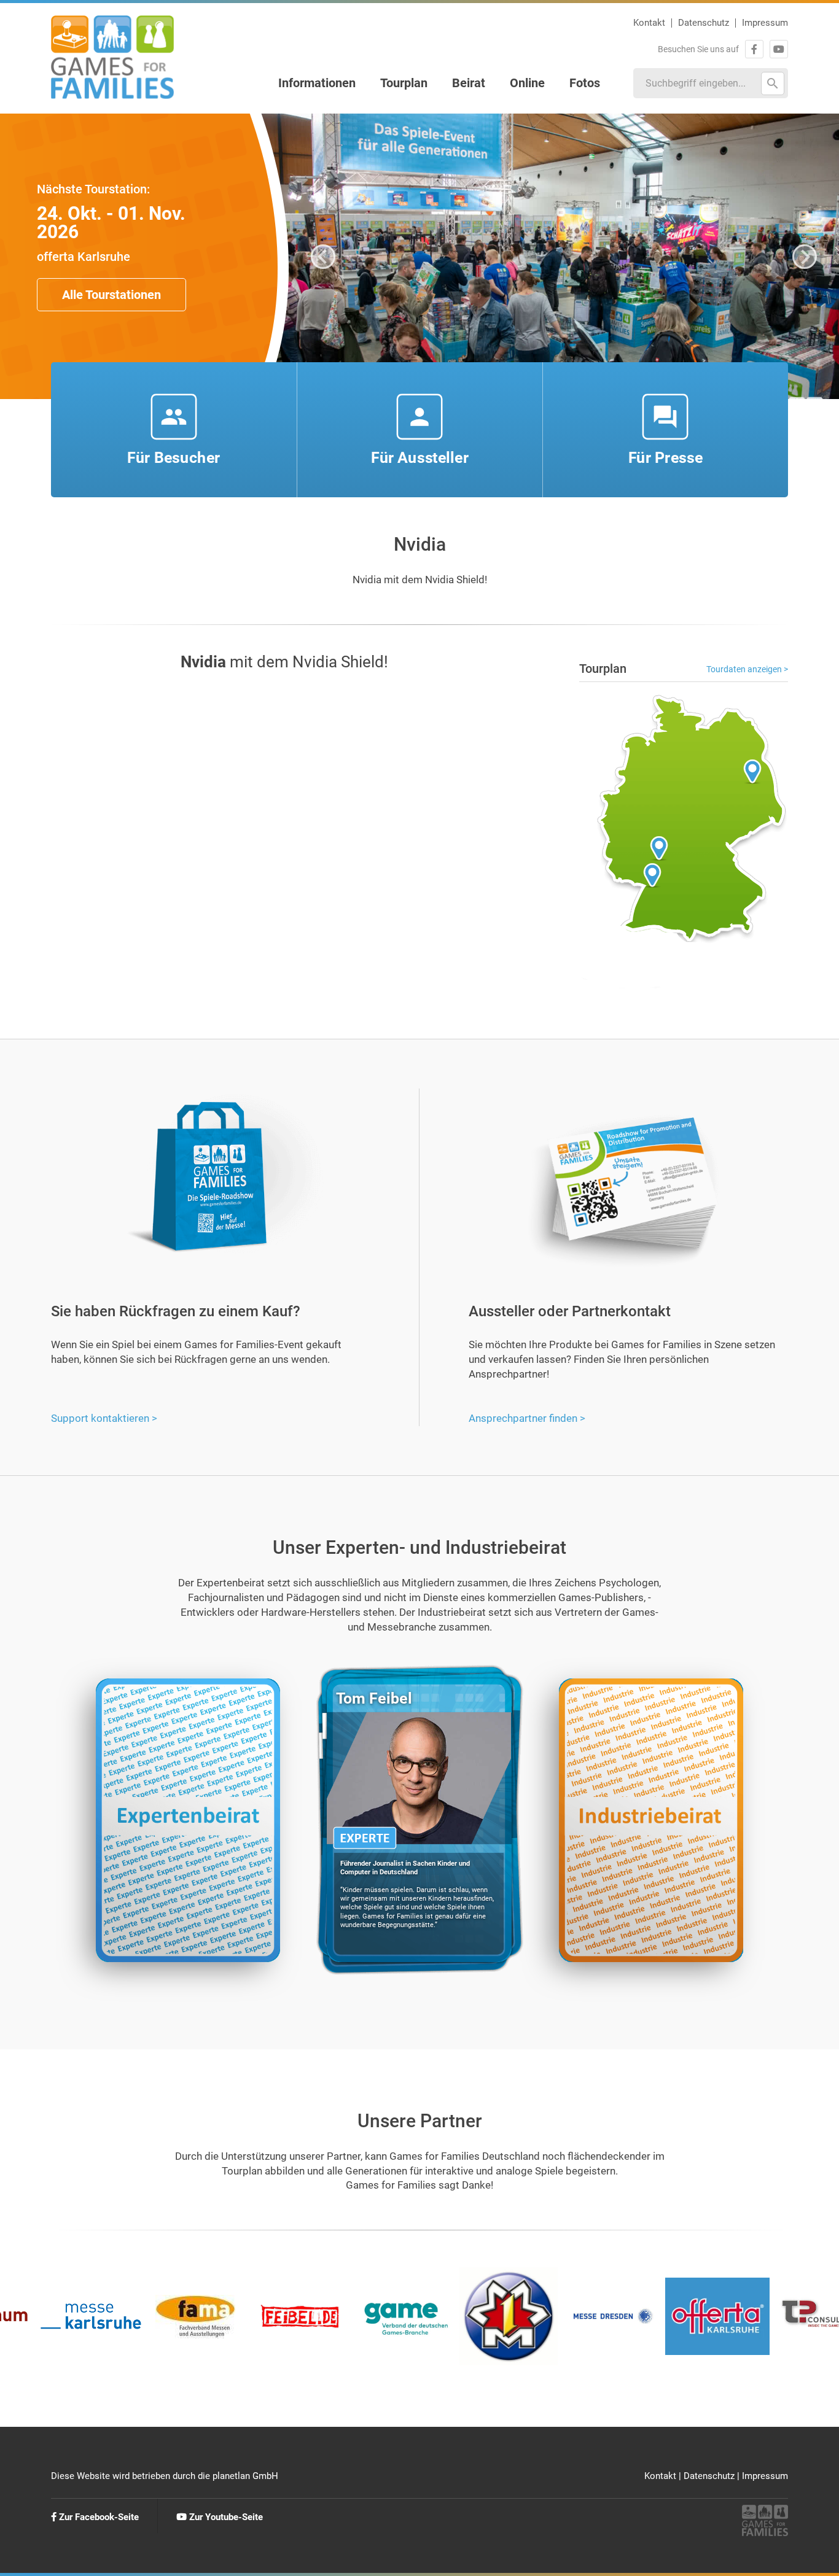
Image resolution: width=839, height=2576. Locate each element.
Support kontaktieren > (104, 1418)
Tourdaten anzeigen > (747, 669)
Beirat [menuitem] (469, 83)
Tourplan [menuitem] (404, 83)
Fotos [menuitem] (585, 83)
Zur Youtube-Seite (225, 2517)
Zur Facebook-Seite (98, 2517)
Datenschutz (704, 23)
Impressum (765, 23)
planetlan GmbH (245, 2476)
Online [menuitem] (527, 83)
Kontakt (649, 23)
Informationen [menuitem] (317, 83)
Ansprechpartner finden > (527, 1418)
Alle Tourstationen (111, 295)
